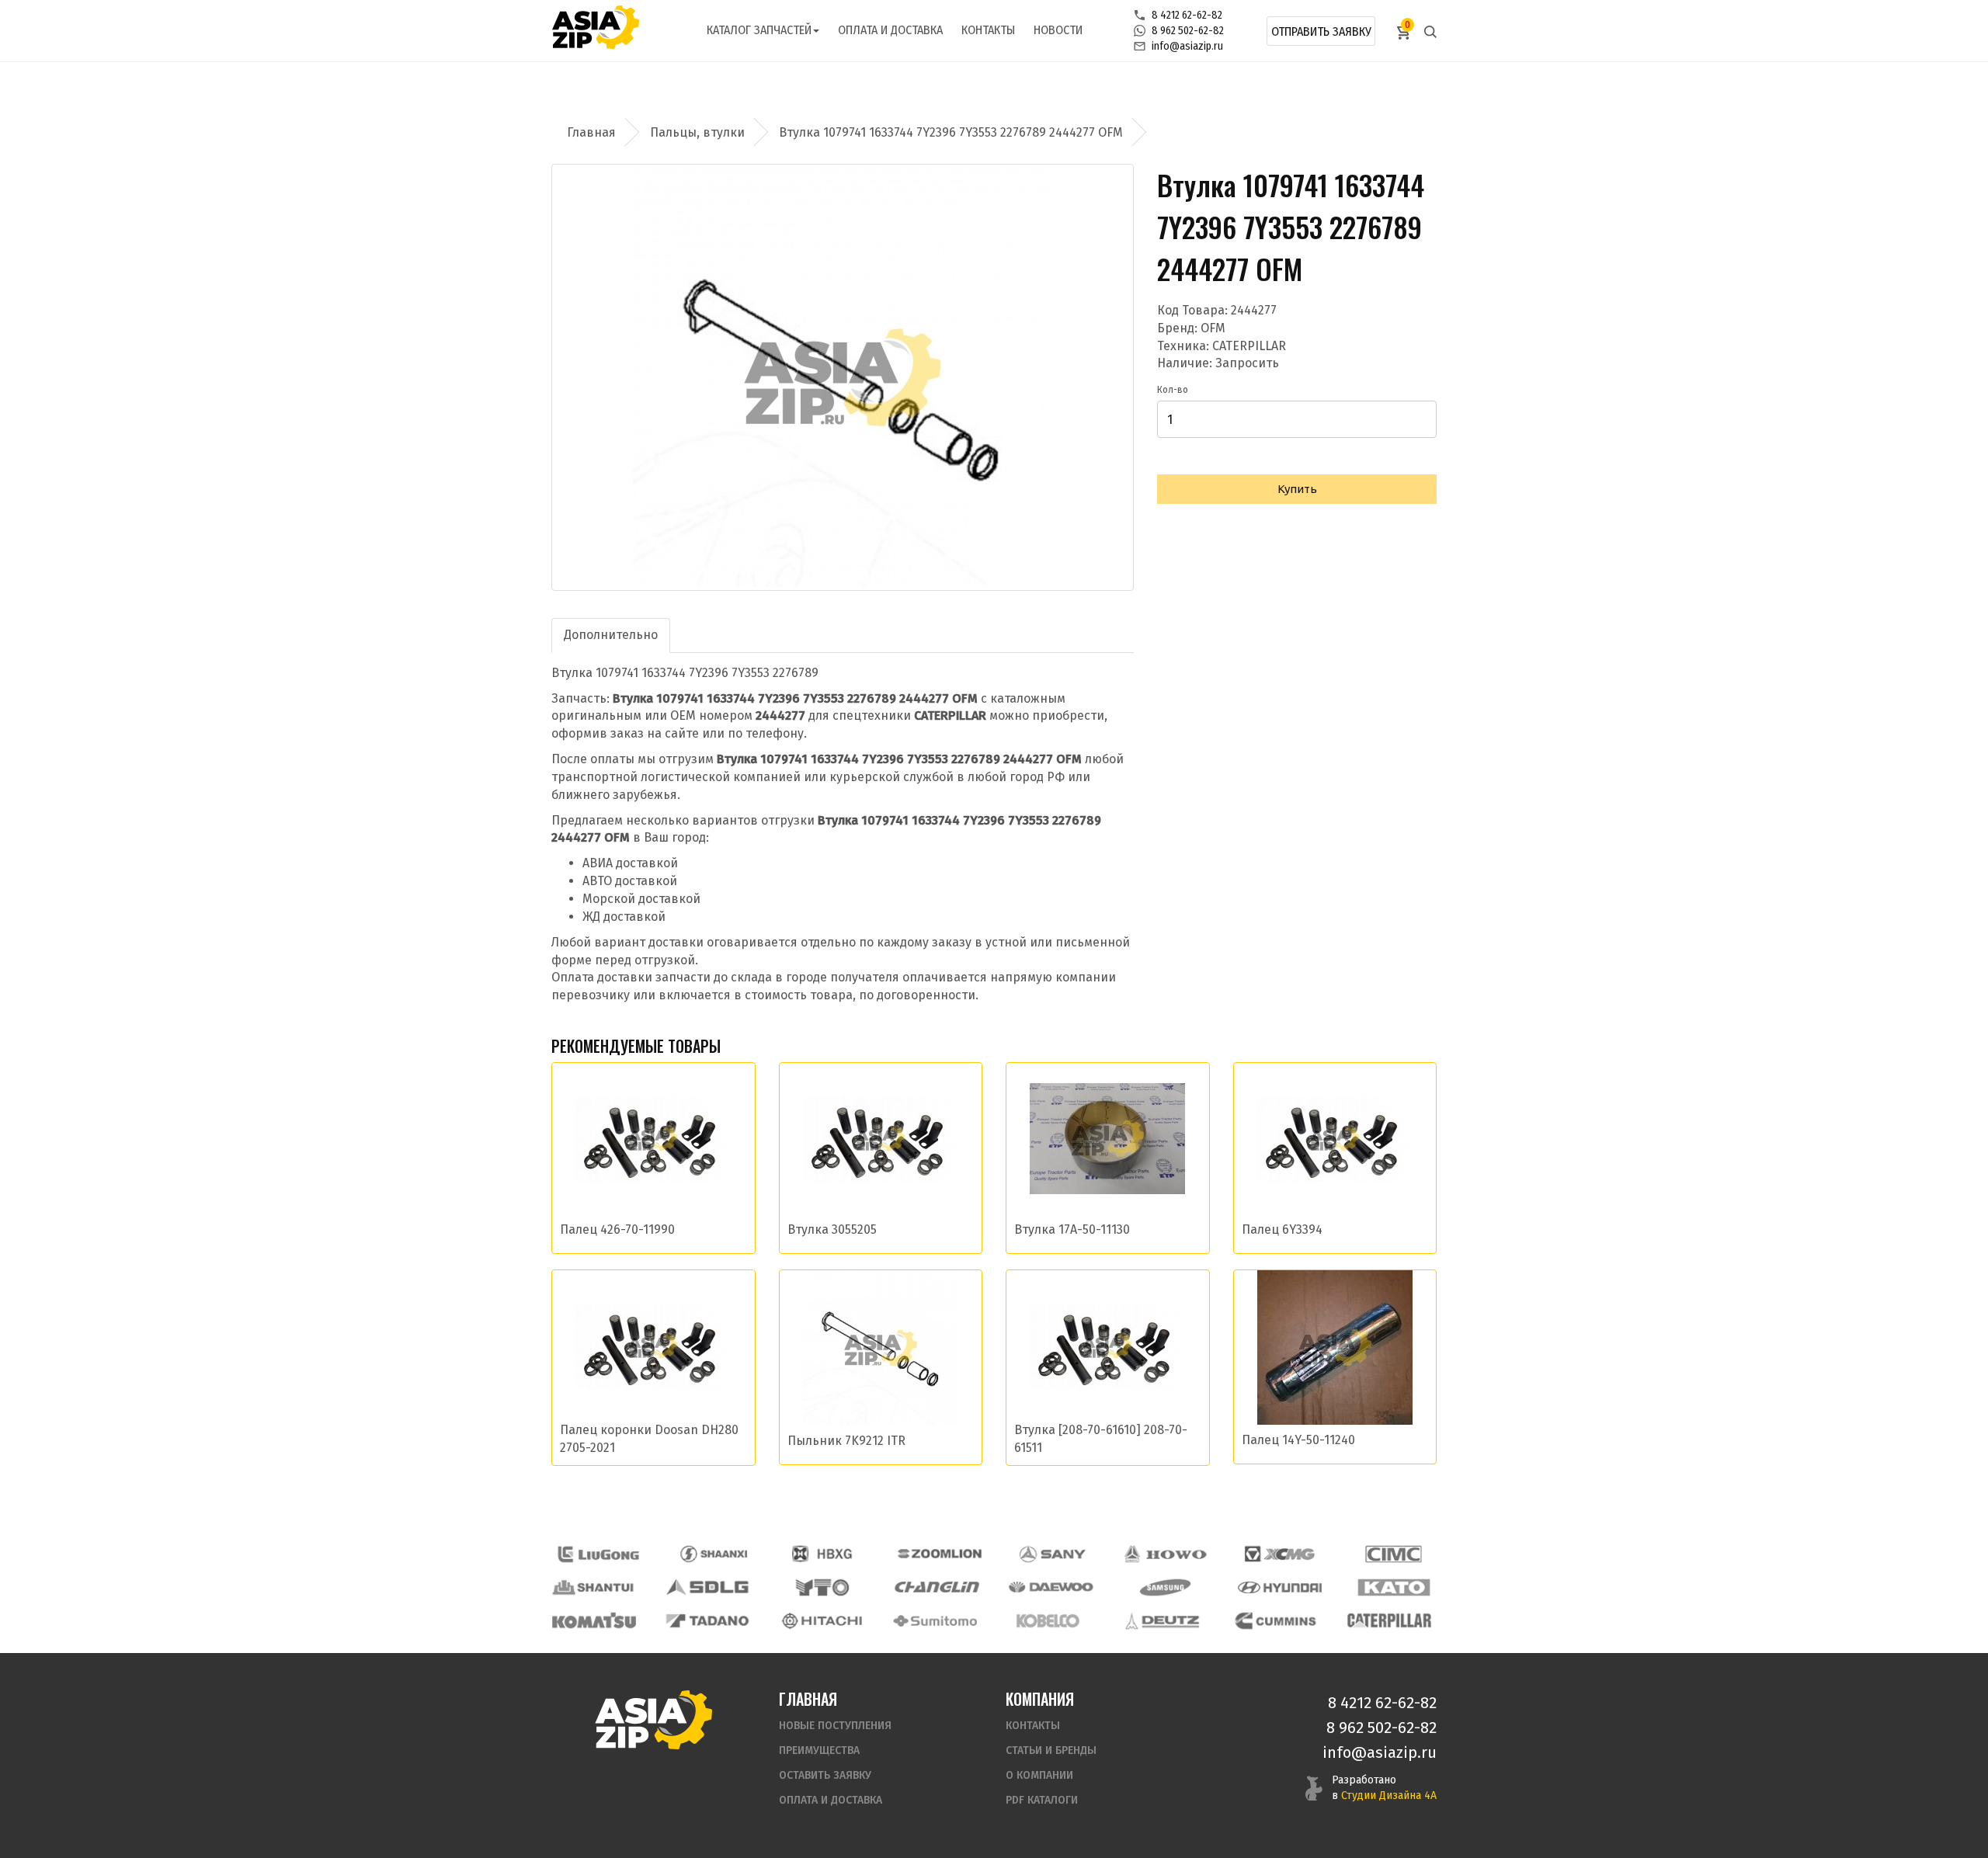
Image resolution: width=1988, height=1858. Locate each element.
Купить (1297, 489)
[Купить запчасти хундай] (1280, 1587)
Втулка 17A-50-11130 (1072, 1229)
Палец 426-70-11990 (617, 1229)
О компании (1039, 1775)
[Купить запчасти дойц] (1162, 1621)
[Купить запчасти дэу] (1051, 1587)
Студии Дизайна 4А (1389, 1795)
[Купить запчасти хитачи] (822, 1621)
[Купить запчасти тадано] (707, 1621)
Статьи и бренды (1051, 1750)
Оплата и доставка (890, 30)
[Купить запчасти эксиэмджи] (1280, 1554)
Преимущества (819, 1750)
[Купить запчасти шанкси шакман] (712, 1554)
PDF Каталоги (1042, 1800)
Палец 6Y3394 (1282, 1229)
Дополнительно (611, 635)
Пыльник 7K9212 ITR (846, 1441)
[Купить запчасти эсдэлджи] (708, 1587)
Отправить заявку (1321, 31)
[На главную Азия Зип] (653, 1719)
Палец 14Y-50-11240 (1298, 1440)
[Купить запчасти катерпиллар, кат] (1389, 1621)
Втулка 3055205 (832, 1229)
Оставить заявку (825, 1775)
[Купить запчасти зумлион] (940, 1554)
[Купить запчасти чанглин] (937, 1587)
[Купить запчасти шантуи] (594, 1587)
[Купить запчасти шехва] (825, 1554)
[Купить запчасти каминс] (1276, 1621)
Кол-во (1173, 390)
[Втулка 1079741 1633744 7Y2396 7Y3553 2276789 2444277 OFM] (843, 377)
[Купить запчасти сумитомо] (935, 1621)
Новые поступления (835, 1726)
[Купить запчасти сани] (1053, 1554)
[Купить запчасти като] (1394, 1587)
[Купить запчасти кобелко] (1048, 1621)
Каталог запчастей (759, 30)
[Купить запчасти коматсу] (594, 1621)
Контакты (988, 30)
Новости (1058, 30)
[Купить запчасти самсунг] (1165, 1587)
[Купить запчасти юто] (822, 1587)
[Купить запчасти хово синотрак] (1166, 1554)
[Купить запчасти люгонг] (599, 1554)
